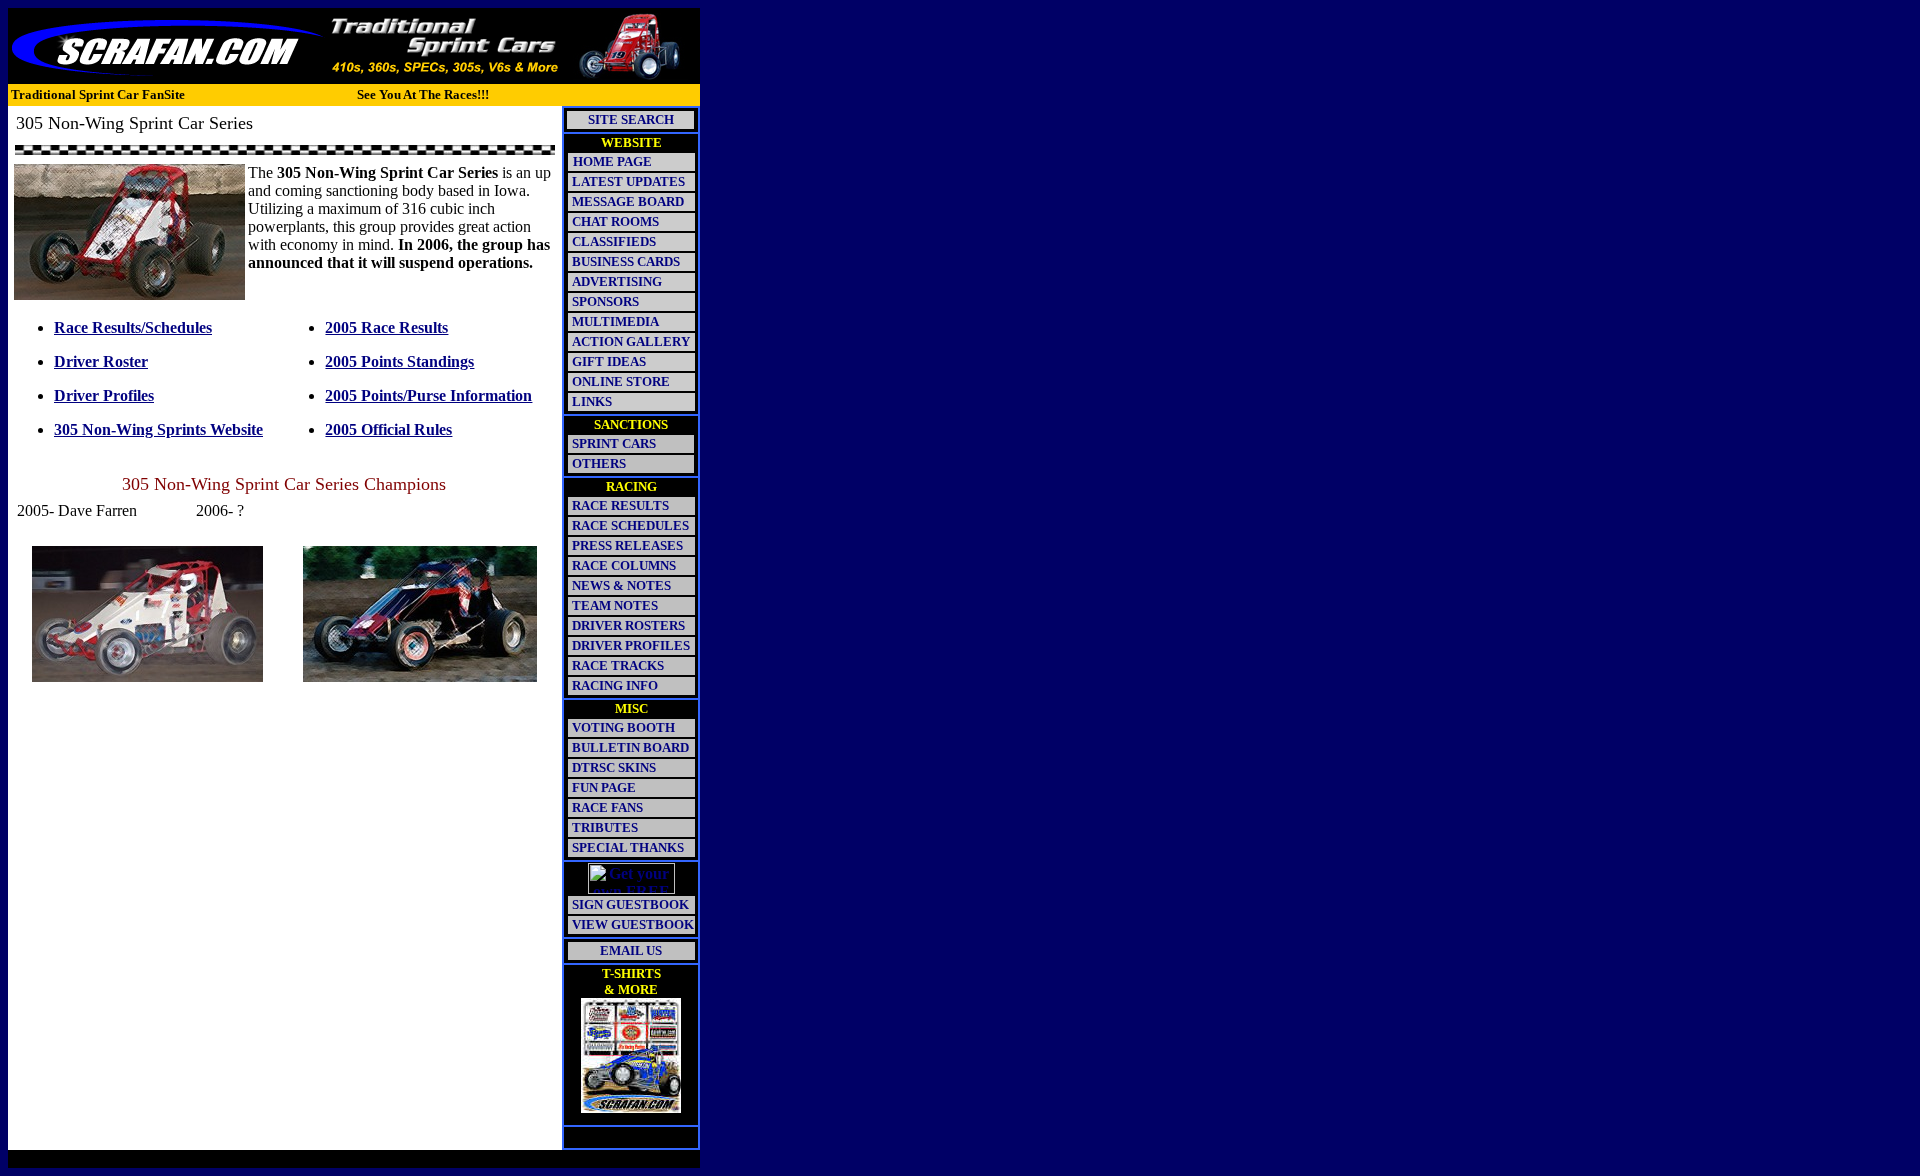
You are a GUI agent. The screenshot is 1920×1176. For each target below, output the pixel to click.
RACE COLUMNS (624, 565)
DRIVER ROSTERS (628, 625)
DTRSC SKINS (614, 767)
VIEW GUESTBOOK (633, 924)
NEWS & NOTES (621, 585)
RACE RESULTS (620, 505)
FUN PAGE (604, 787)
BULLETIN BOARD (630, 747)
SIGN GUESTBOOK (630, 904)
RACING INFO (615, 685)
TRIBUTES (605, 827)
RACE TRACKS (618, 665)
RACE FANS (607, 807)
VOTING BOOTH (623, 727)
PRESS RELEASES (627, 545)
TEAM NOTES (615, 605)
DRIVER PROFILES (629, 645)
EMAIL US (631, 950)
